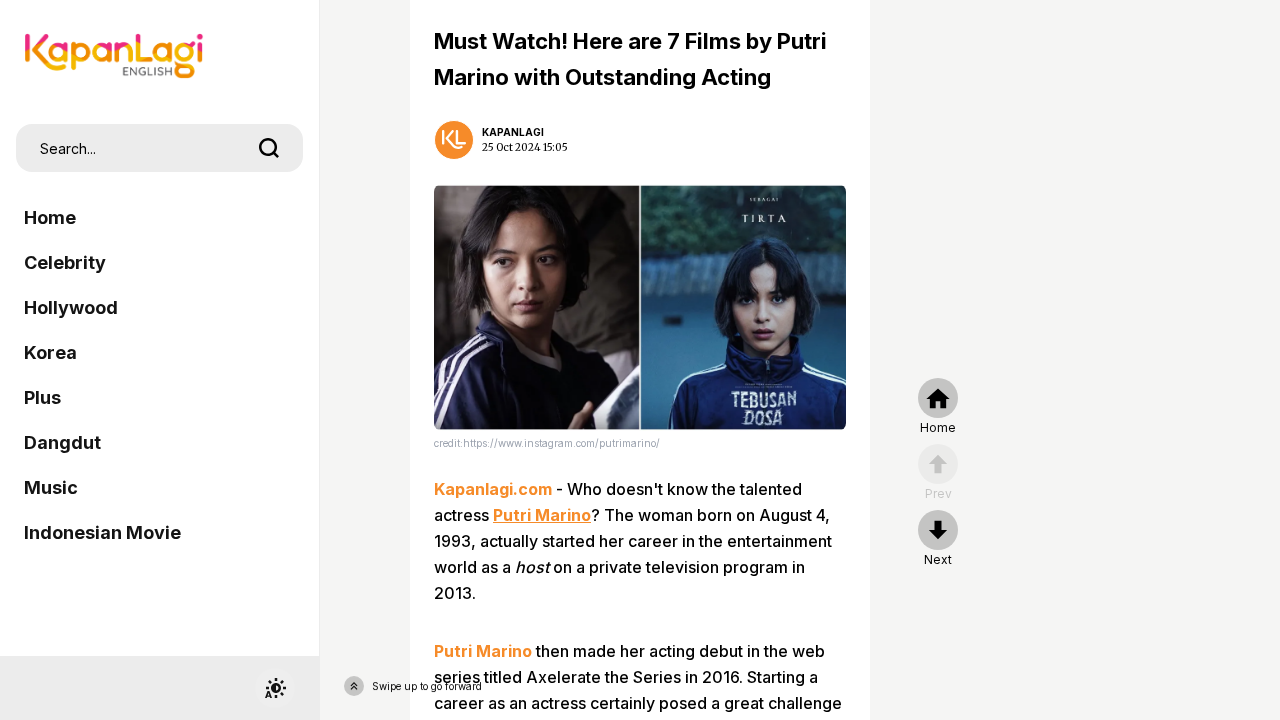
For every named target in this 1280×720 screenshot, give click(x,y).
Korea (50, 352)
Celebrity (65, 262)
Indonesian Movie (102, 532)
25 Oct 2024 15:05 (525, 147)
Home (50, 217)
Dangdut (62, 442)
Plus (42, 397)
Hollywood (71, 307)
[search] (269, 148)
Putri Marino (542, 515)
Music (51, 487)
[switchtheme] (275, 688)
